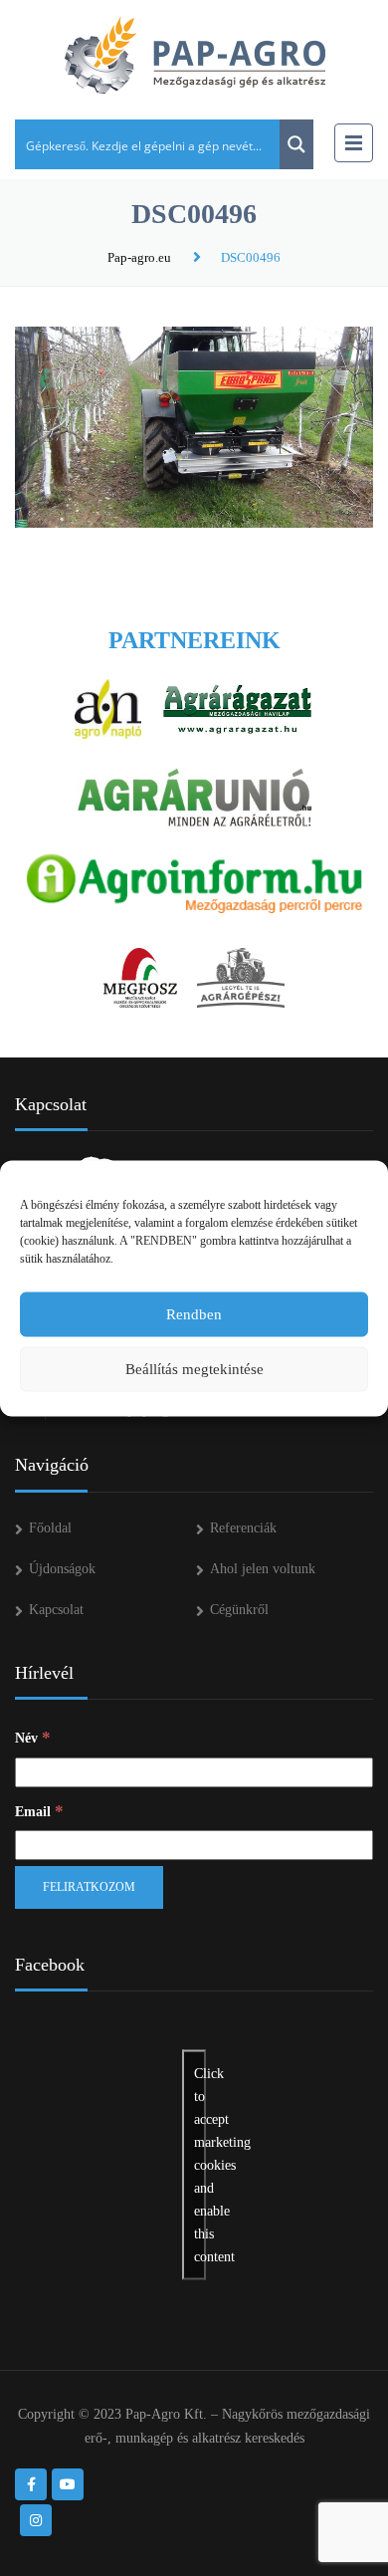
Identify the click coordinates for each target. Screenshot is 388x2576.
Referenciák (243, 1528)
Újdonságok (62, 1569)
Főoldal (50, 1528)
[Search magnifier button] (296, 144)
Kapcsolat (56, 1610)
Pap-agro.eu (139, 257)
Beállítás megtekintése (194, 1369)
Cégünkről (239, 1610)
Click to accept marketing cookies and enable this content (200, 2165)
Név (33, 1737)
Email (39, 1811)
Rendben (194, 1314)
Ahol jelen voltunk (263, 1569)
